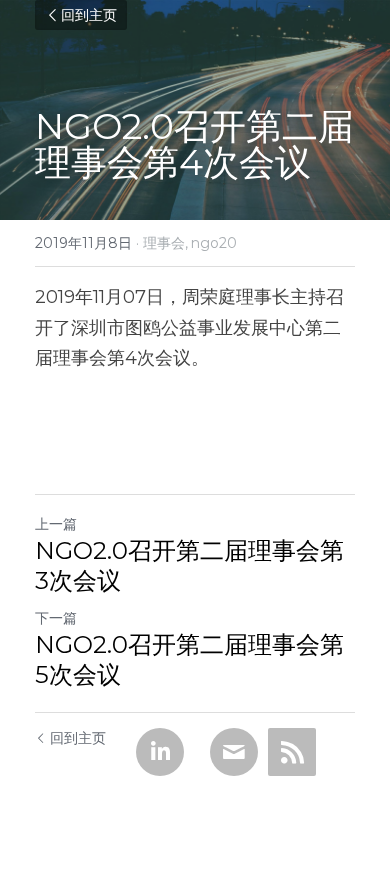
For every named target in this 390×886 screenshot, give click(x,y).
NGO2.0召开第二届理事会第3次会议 (189, 565)
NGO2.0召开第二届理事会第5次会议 (189, 659)
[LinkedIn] (160, 752)
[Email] (234, 752)
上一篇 (56, 524)
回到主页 (89, 15)
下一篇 (56, 618)
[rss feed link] (292, 752)
